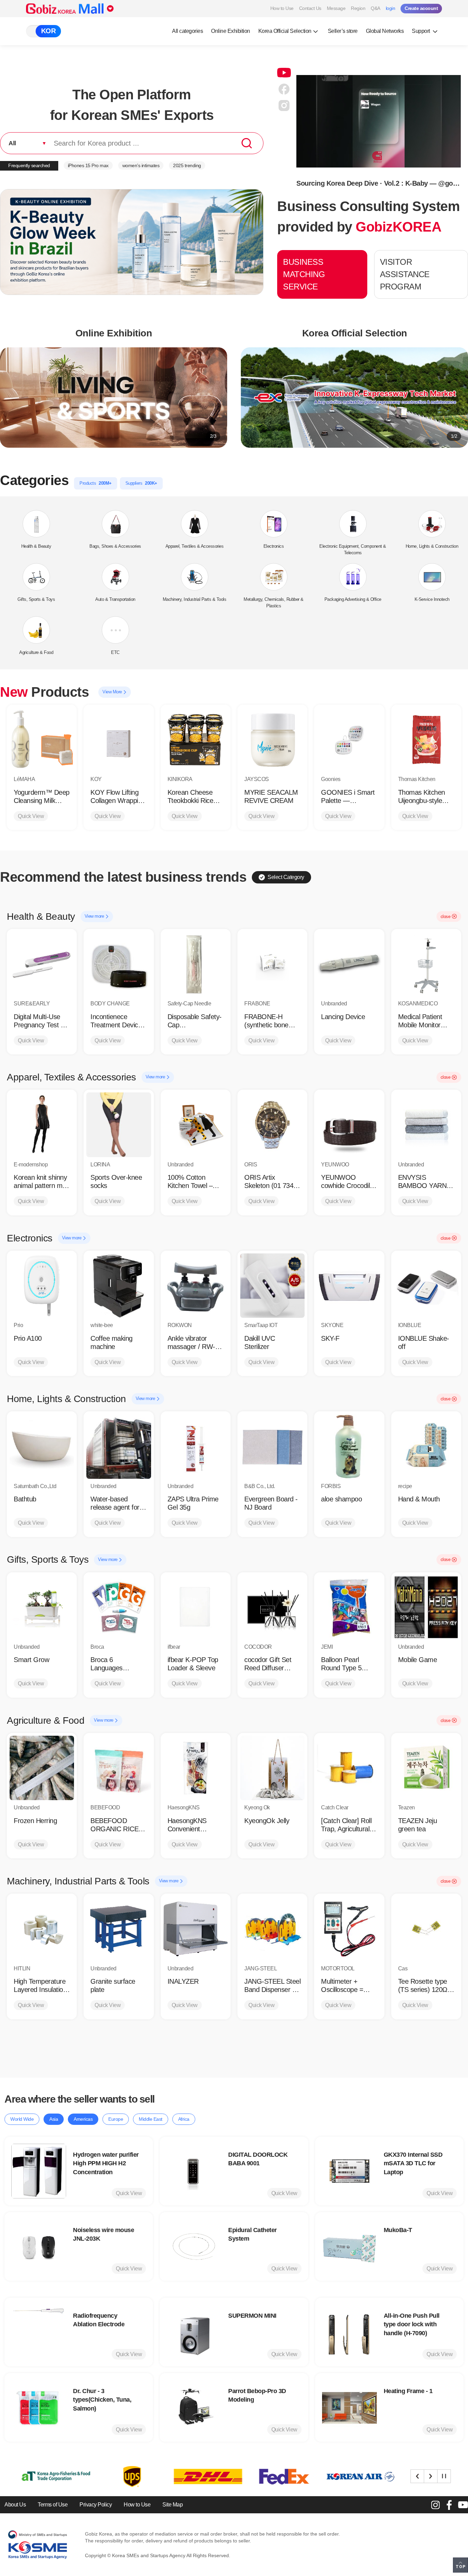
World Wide (22, 2119)
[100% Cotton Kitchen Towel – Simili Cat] (196, 1125)
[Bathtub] (42, 1446)
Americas (83, 2119)
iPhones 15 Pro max (88, 165)
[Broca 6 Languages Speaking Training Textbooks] (119, 1607)
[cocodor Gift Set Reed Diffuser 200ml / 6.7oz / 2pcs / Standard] (272, 1607)
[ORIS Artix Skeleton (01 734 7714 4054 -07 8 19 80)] (272, 1125)
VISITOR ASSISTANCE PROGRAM (405, 274)
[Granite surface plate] (119, 1929)
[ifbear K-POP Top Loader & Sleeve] (196, 1607)
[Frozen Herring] (42, 1768)
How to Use (282, 8)
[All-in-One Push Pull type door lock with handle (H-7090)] (349, 2332)
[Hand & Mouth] (426, 1446)
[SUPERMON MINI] (194, 2332)
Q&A (375, 8)
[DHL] (121, 2476)
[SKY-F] (349, 1286)
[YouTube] (463, 2505)
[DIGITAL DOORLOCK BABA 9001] (194, 2171)
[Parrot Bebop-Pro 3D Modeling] (194, 2407)
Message (336, 8)
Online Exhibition (231, 31)
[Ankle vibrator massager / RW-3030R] (196, 1286)
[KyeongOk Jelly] (272, 1768)
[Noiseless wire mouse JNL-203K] (39, 2246)
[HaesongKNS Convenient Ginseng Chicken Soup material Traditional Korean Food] (196, 1768)
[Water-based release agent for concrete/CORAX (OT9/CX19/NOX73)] (119, 1446)
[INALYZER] (196, 1929)
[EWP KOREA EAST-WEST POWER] (349, 2476)
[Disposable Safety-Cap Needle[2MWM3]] (196, 964)
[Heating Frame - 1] (349, 2407)
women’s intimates (141, 165)
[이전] (417, 2476)
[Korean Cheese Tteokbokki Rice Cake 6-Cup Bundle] (196, 740)
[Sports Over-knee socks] (119, 1125)
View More (113, 692)
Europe (116, 2119)
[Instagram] (435, 2505)
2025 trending (187, 165)
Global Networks (385, 31)
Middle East (151, 2119)
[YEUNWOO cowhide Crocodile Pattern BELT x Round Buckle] (349, 1125)
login (391, 8)
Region (358, 8)
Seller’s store (343, 31)
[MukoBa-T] (349, 2246)
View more (95, 916)
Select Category (286, 877)
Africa (184, 2119)
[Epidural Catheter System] (194, 2246)
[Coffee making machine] (119, 1286)
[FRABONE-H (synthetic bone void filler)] (272, 964)
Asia (54, 2119)
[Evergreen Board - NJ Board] (272, 1446)
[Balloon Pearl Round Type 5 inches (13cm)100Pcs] (349, 1607)
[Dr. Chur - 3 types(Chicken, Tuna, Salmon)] (39, 2407)
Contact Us (310, 8)
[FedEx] (197, 2476)
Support (421, 31)
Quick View (31, 816)
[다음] (431, 2476)
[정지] (444, 2476)
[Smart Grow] (42, 1607)
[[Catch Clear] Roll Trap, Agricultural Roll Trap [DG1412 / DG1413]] (349, 1768)
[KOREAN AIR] (273, 2476)
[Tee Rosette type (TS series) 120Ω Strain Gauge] (426, 1929)
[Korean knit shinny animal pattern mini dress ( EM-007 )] (42, 1125)
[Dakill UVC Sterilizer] (272, 1286)
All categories (187, 31)
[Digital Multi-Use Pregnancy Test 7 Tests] (42, 964)
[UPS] (45, 2476)
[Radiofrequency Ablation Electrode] (39, 2332)
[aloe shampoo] (349, 1446)
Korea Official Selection (285, 31)
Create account (421, 8)
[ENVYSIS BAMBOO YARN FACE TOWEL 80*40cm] (426, 1125)
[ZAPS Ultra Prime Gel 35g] (196, 1446)
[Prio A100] (42, 1286)
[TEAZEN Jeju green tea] (426, 1768)
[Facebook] (449, 2505)
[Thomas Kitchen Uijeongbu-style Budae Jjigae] (426, 740)
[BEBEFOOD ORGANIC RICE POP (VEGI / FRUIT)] (119, 1768)
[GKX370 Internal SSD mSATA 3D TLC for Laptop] (349, 2171)
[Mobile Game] (426, 1607)
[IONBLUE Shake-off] (426, 1286)
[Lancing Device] (349, 964)
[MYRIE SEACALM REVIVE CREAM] (272, 740)
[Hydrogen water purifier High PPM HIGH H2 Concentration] (39, 2171)
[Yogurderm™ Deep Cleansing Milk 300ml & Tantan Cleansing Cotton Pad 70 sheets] (42, 740)
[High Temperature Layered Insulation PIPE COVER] (42, 1929)
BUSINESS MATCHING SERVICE (304, 274)
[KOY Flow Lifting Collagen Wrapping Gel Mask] (119, 740)
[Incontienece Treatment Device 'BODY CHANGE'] (119, 964)
